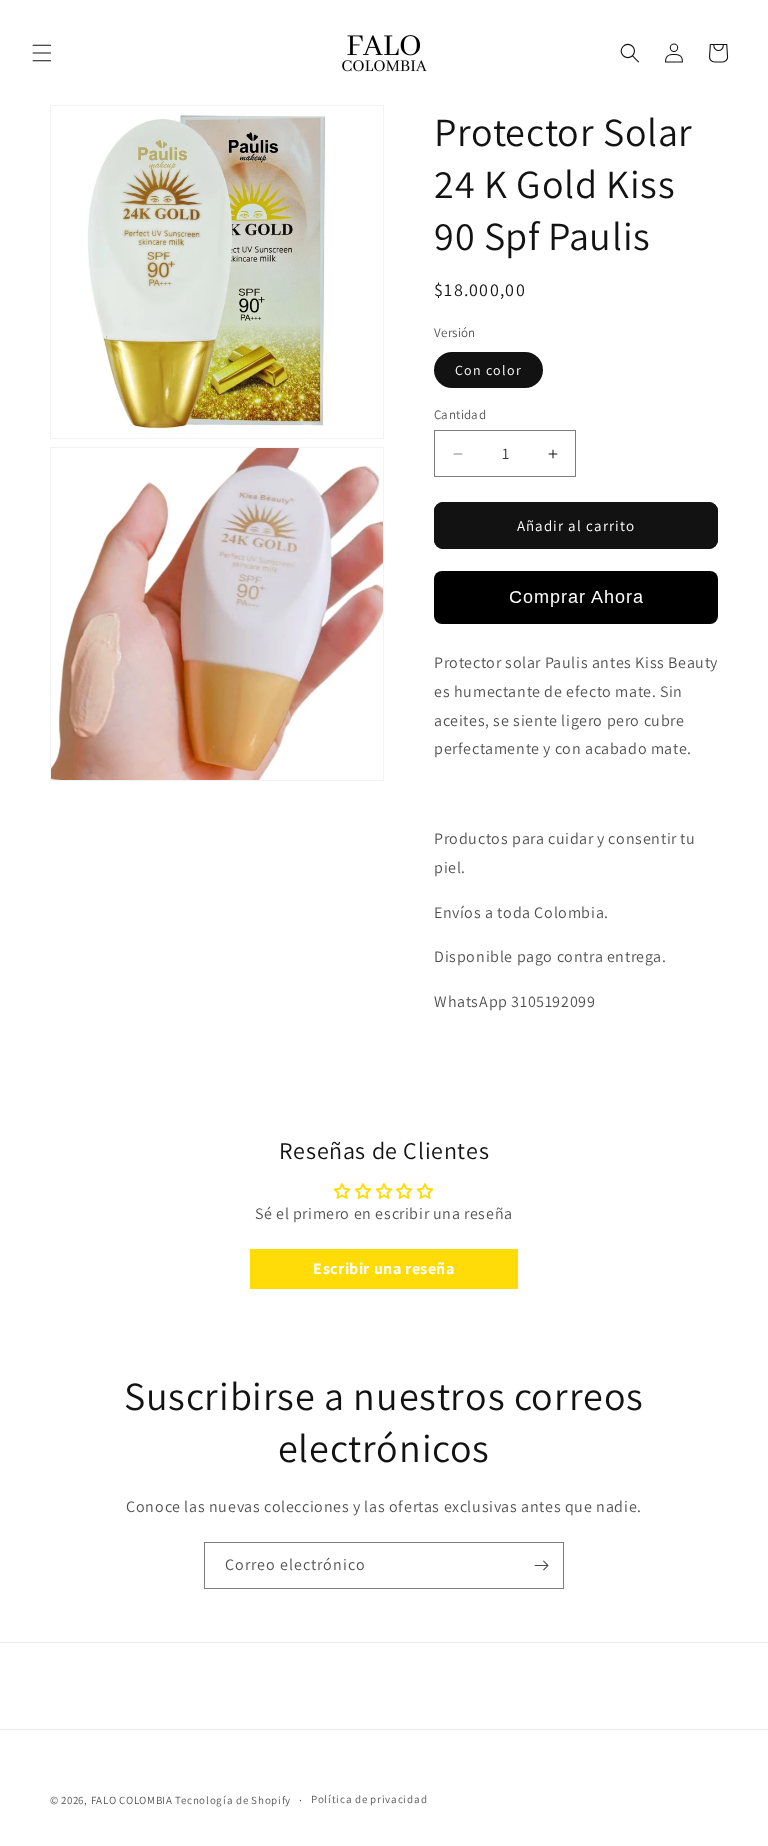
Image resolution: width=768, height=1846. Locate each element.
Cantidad (460, 414)
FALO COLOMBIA (132, 1800)
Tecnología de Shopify (233, 1800)
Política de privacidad (369, 1799)
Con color (488, 370)
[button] (42, 53)
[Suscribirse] (541, 1565)
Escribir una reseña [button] (383, 1268)
